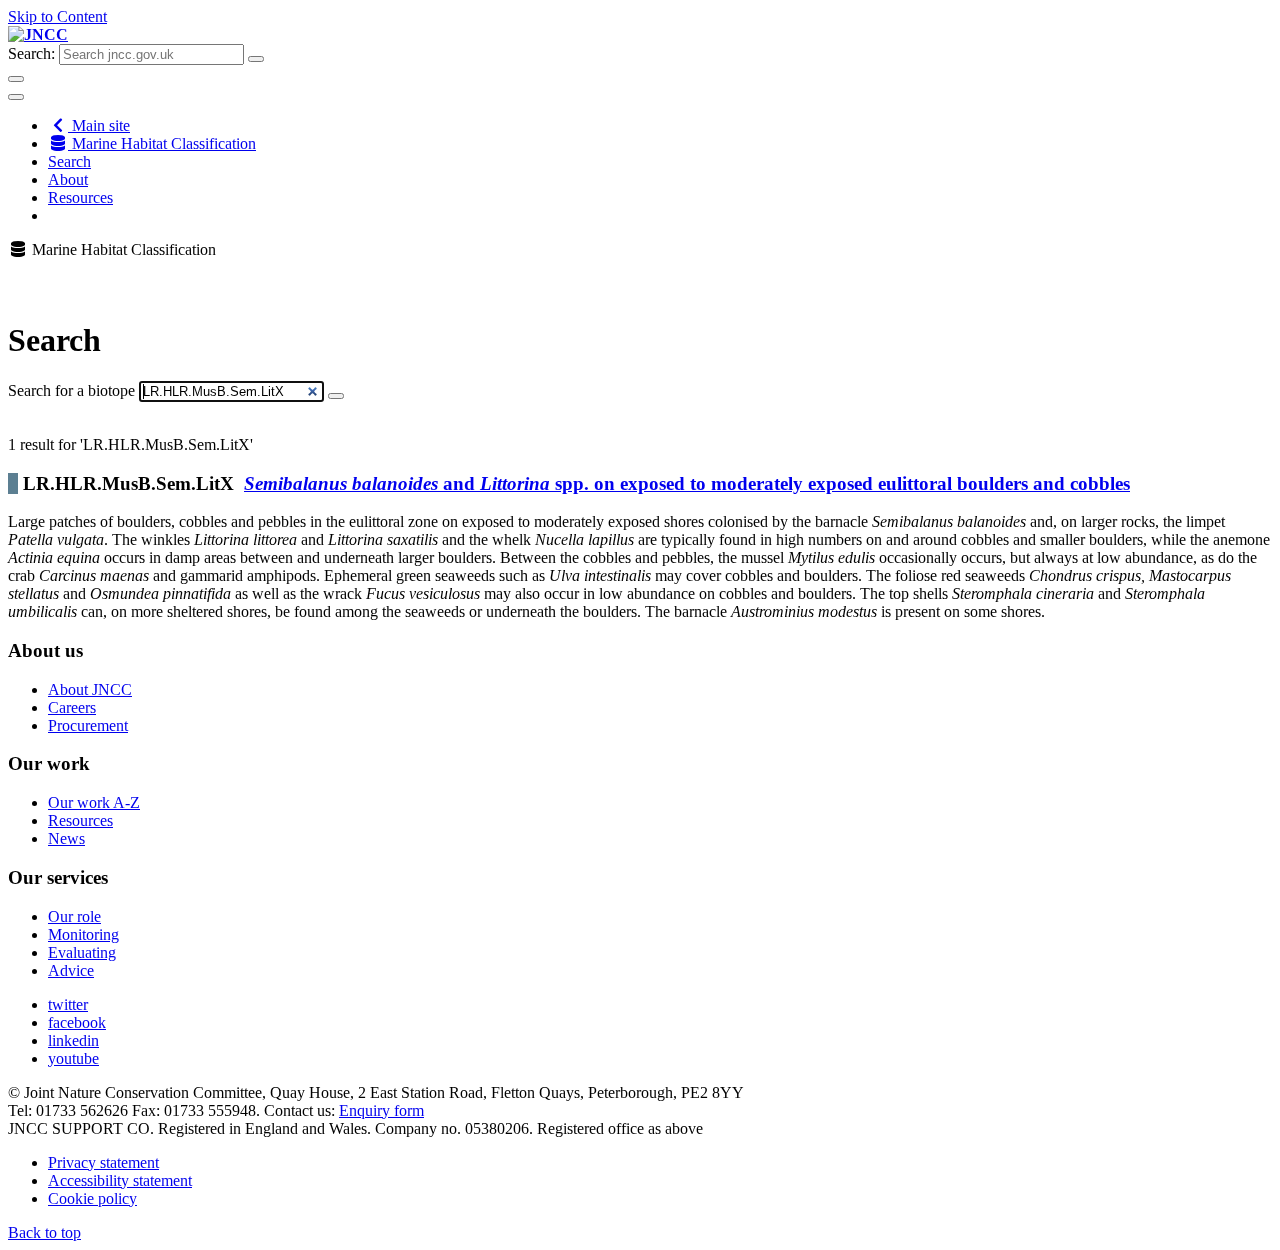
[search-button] (256, 59)
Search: (31, 53)
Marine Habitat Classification (162, 143)
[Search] (336, 396)
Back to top (44, 1232)
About (68, 179)
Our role (74, 916)
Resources (80, 197)
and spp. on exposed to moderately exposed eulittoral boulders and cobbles (687, 483)
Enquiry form (381, 1110)
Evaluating (82, 952)
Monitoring (83, 934)
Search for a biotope (71, 390)
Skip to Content (57, 16)
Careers (72, 707)
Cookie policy (92, 1198)
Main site (99, 125)
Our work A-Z (94, 802)
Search (69, 161)
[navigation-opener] (16, 97)
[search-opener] (16, 79)
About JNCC (90, 689)
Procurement (88, 725)
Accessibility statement (120, 1180)
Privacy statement (103, 1162)
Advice (71, 970)
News (66, 838)
